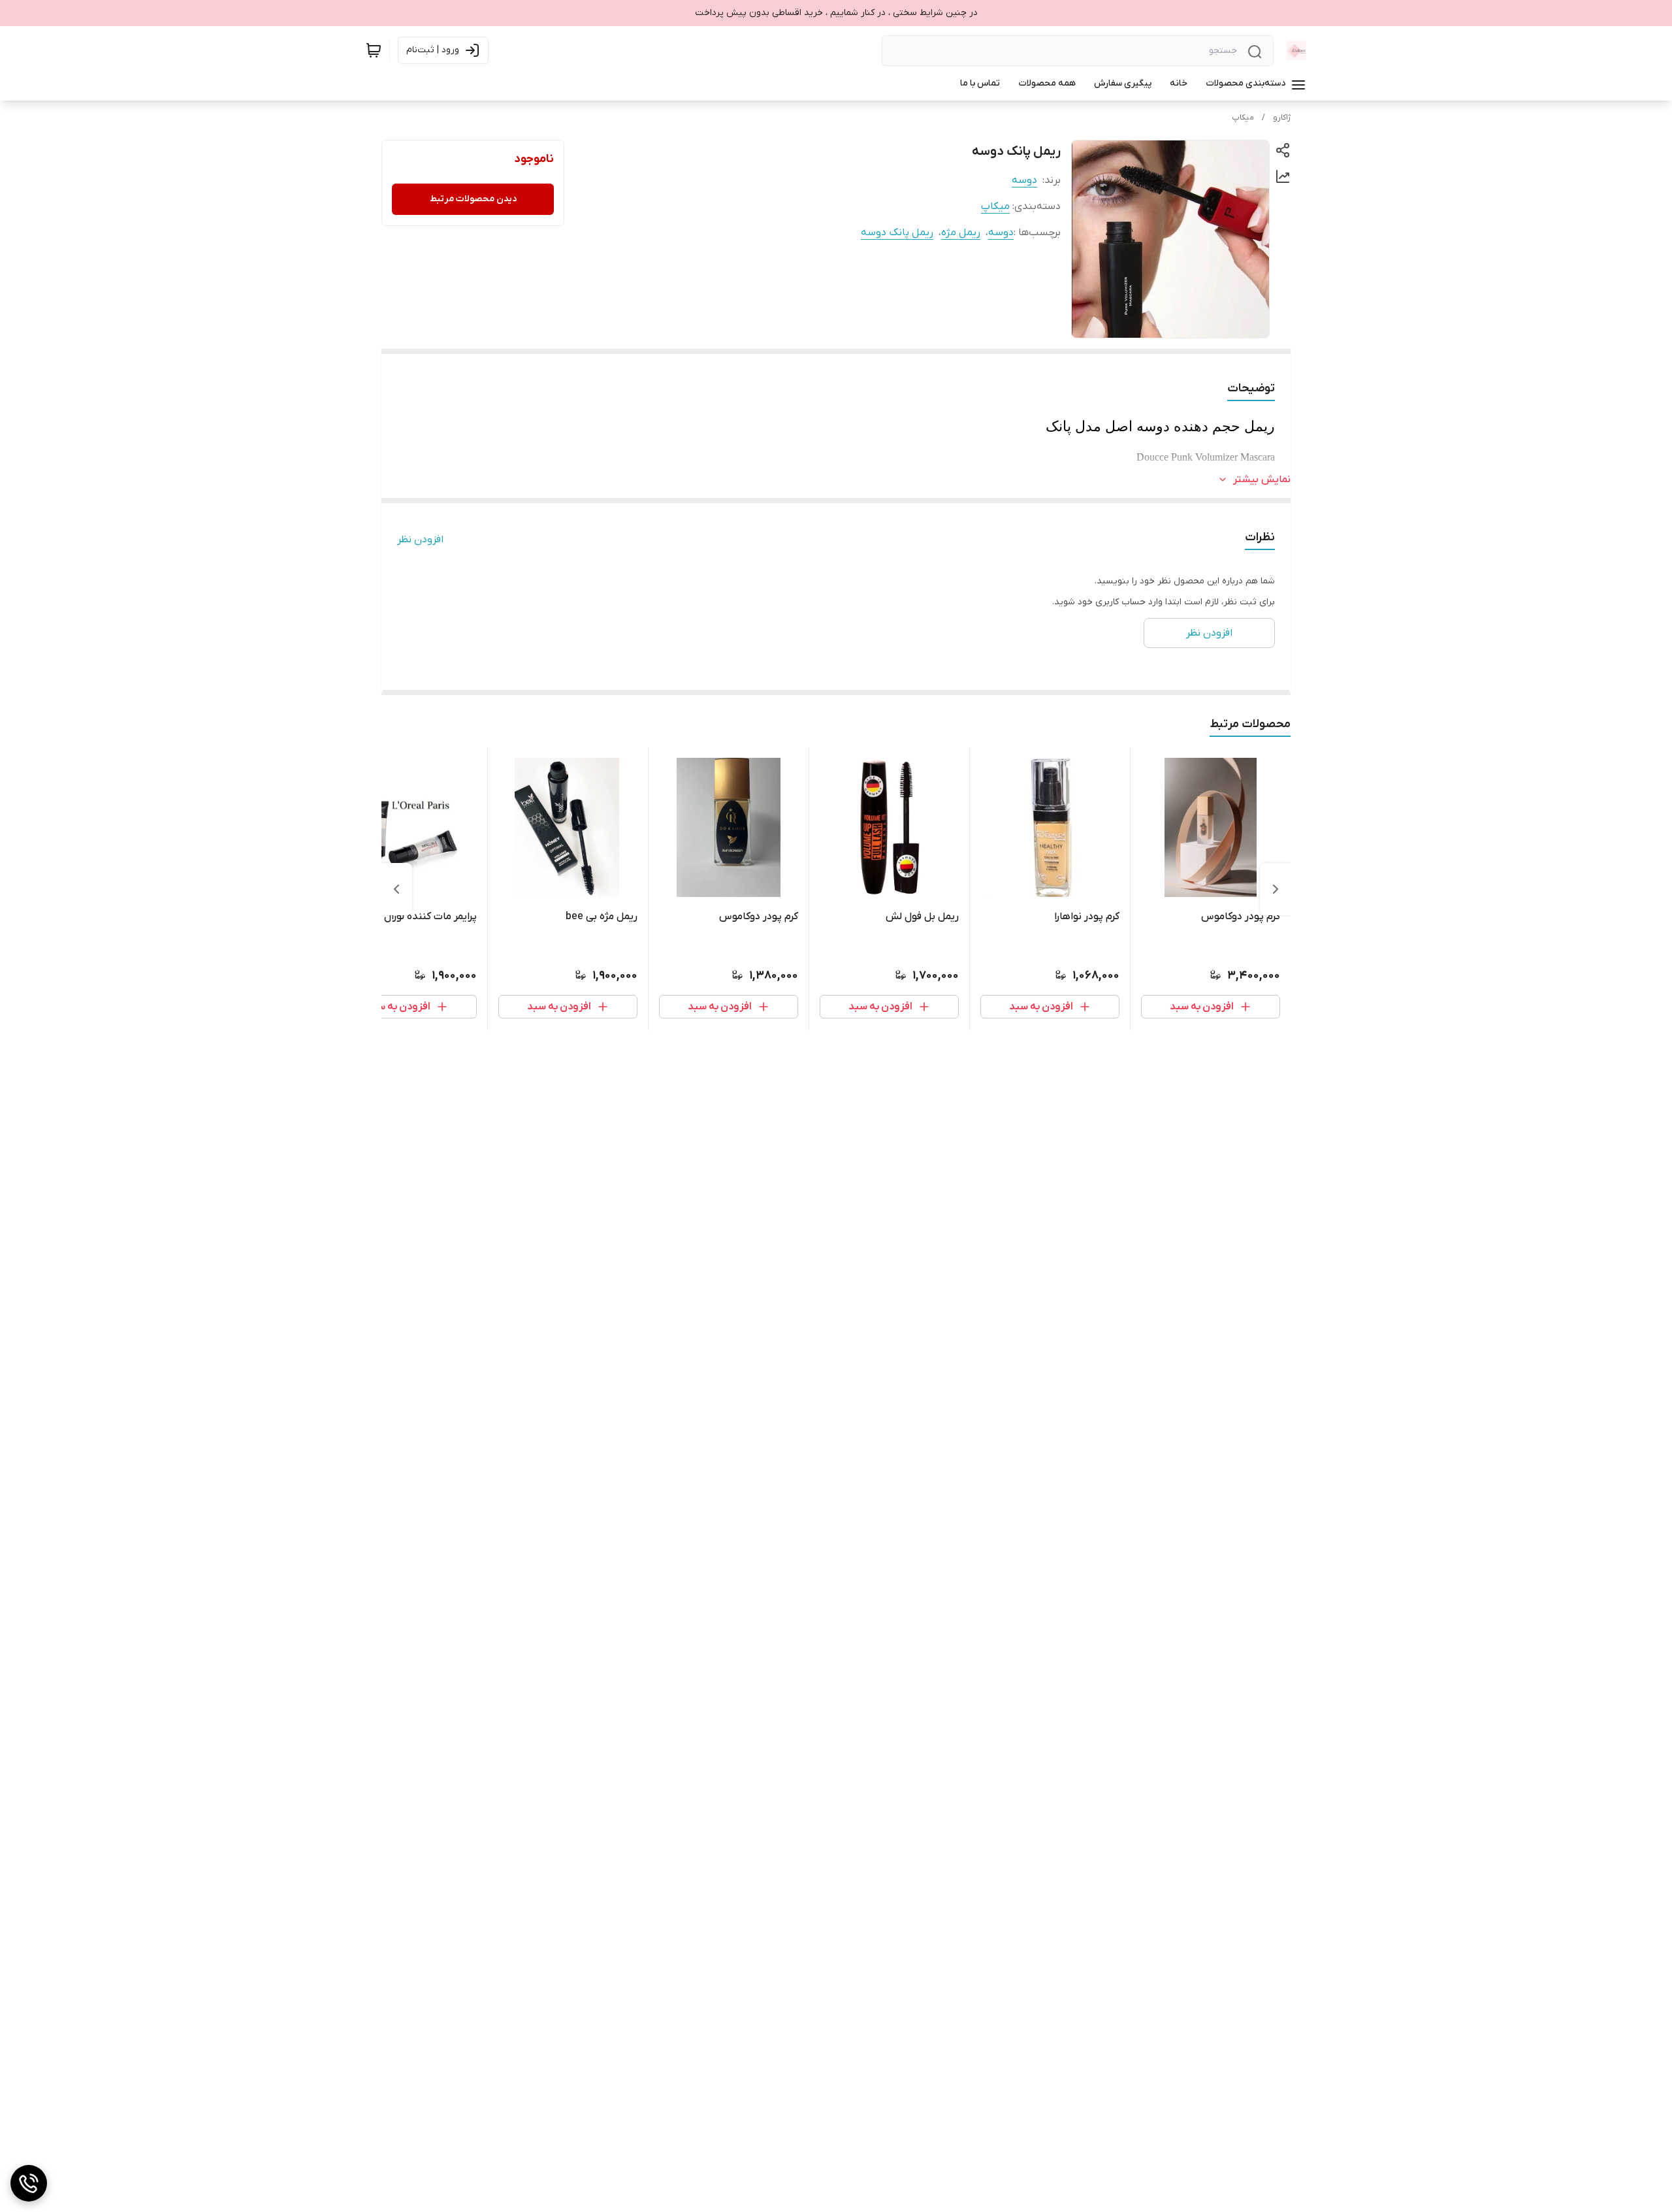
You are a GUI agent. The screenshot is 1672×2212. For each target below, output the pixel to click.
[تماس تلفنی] (29, 2183)
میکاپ (1243, 118)
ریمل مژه (961, 233)
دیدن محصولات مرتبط (473, 199)
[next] (396, 889)
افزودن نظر (420, 540)
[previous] (1276, 889)
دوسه (1024, 180)
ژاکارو (1282, 118)
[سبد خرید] (374, 50)
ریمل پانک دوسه (897, 233)
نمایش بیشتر (1262, 480)
